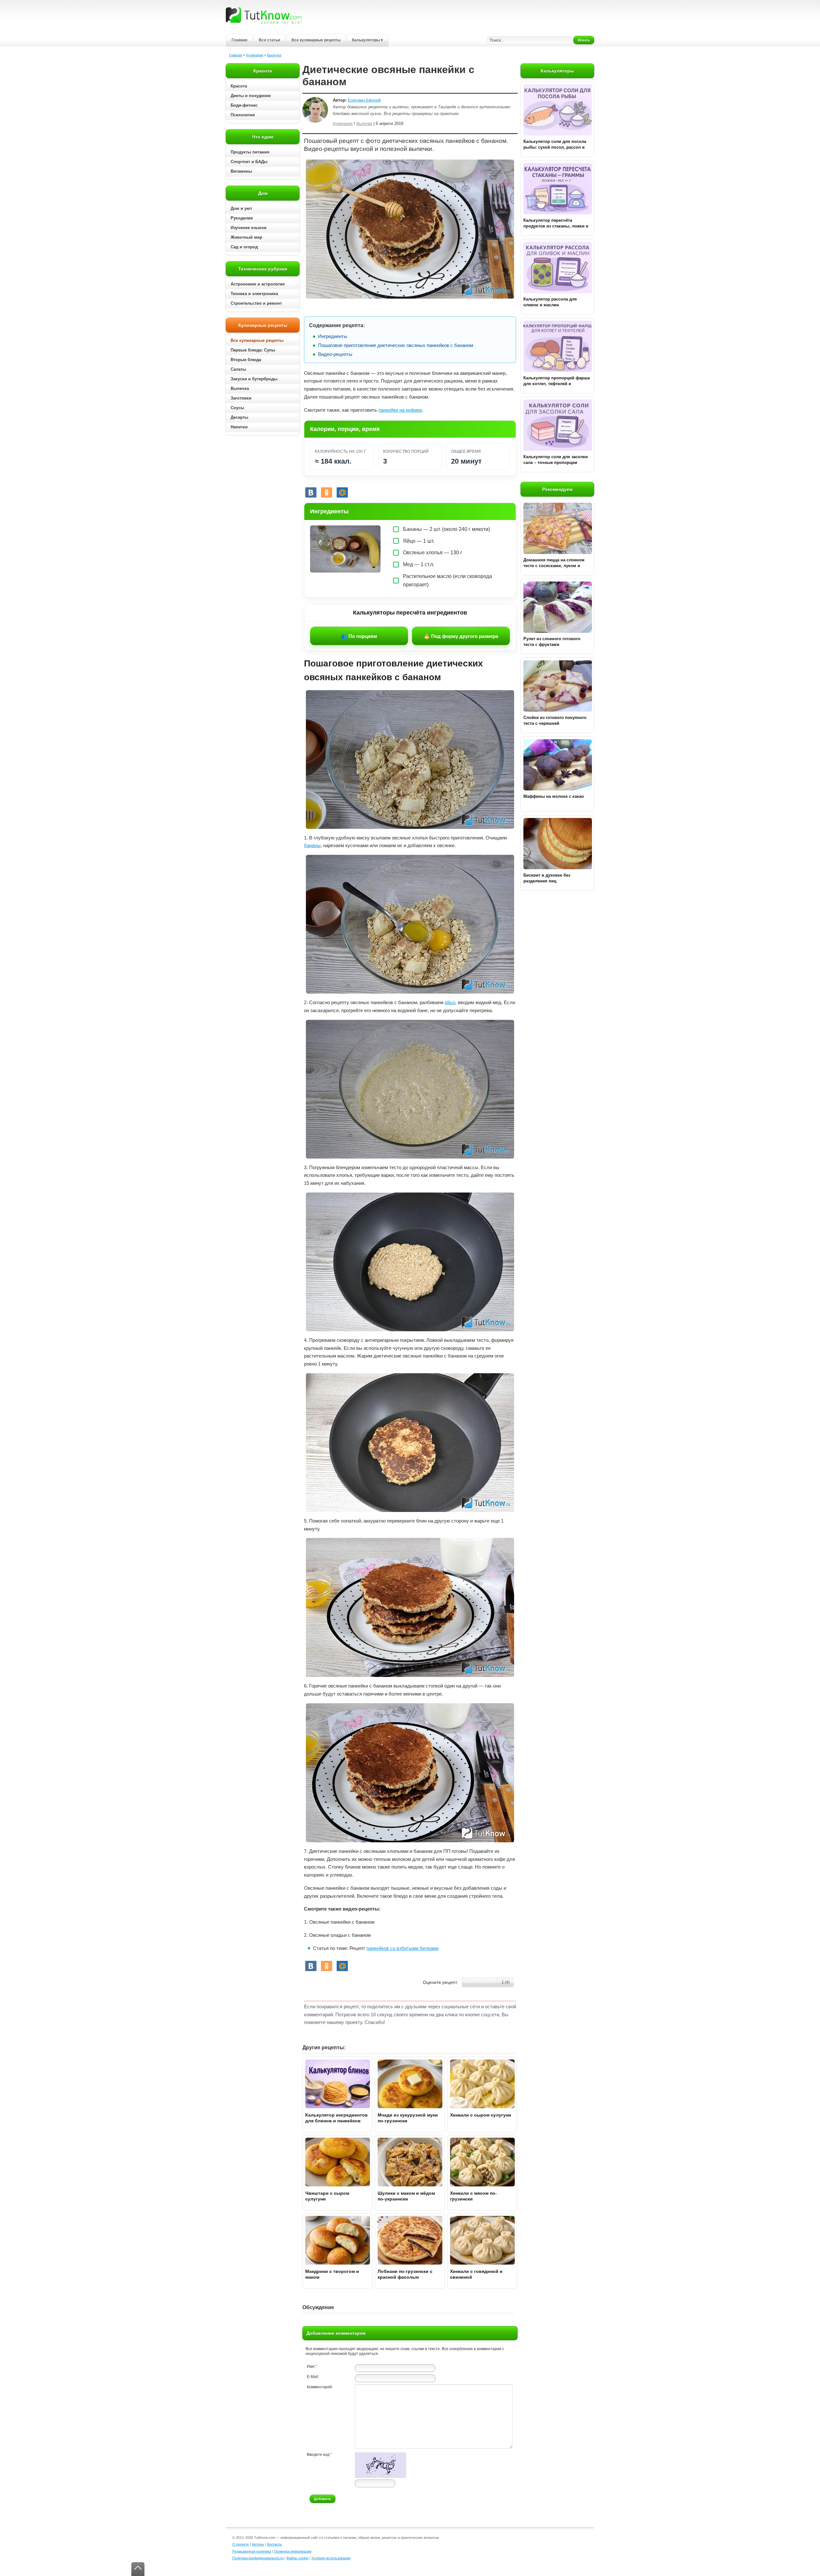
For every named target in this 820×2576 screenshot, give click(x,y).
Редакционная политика (252, 2551)
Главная (239, 40)
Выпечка (274, 55)
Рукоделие (242, 218)
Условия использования (331, 2558)
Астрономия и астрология (258, 284)
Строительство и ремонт (256, 303)
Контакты (274, 2544)
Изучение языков (249, 228)
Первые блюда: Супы (253, 350)
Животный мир (246, 237)
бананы (312, 845)
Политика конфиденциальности (258, 2558)
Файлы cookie (297, 2558)
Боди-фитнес (244, 105)
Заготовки (241, 398)
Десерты (239, 417)
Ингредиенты (333, 336)
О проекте (241, 2544)
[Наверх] (138, 2569)
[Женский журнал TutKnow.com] (264, 15)
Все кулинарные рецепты (316, 40)
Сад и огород (244, 247)
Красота (239, 86)
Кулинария (255, 55)
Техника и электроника (254, 294)
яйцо (450, 1002)
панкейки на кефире (400, 410)
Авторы (258, 2544)
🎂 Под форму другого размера (461, 636)
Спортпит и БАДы (249, 162)
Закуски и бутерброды (254, 379)
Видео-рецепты (335, 354)
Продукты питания (250, 152)
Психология (243, 115)
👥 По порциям (359, 636)
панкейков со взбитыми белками (402, 1948)
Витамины (241, 171)
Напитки (239, 427)
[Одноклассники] (327, 492)
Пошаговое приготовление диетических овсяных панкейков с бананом (396, 345)
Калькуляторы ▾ (367, 40)
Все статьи (269, 40)
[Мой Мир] (342, 492)
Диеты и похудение (251, 96)
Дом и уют (241, 208)
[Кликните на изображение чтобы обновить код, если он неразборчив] (381, 2477)
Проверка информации (293, 2551)
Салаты (238, 369)
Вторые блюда (246, 360)
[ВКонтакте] (311, 492)
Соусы (237, 408)
